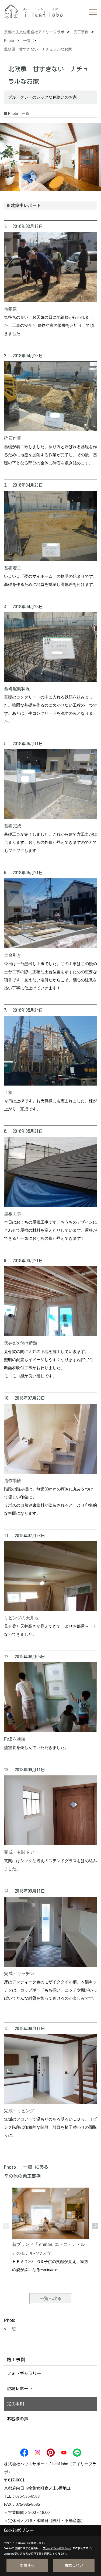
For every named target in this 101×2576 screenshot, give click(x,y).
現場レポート (20, 2389)
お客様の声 (18, 2419)
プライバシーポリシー (56, 2548)
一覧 (12, 2329)
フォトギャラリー (24, 2373)
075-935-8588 (27, 2496)
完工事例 (15, 2404)
